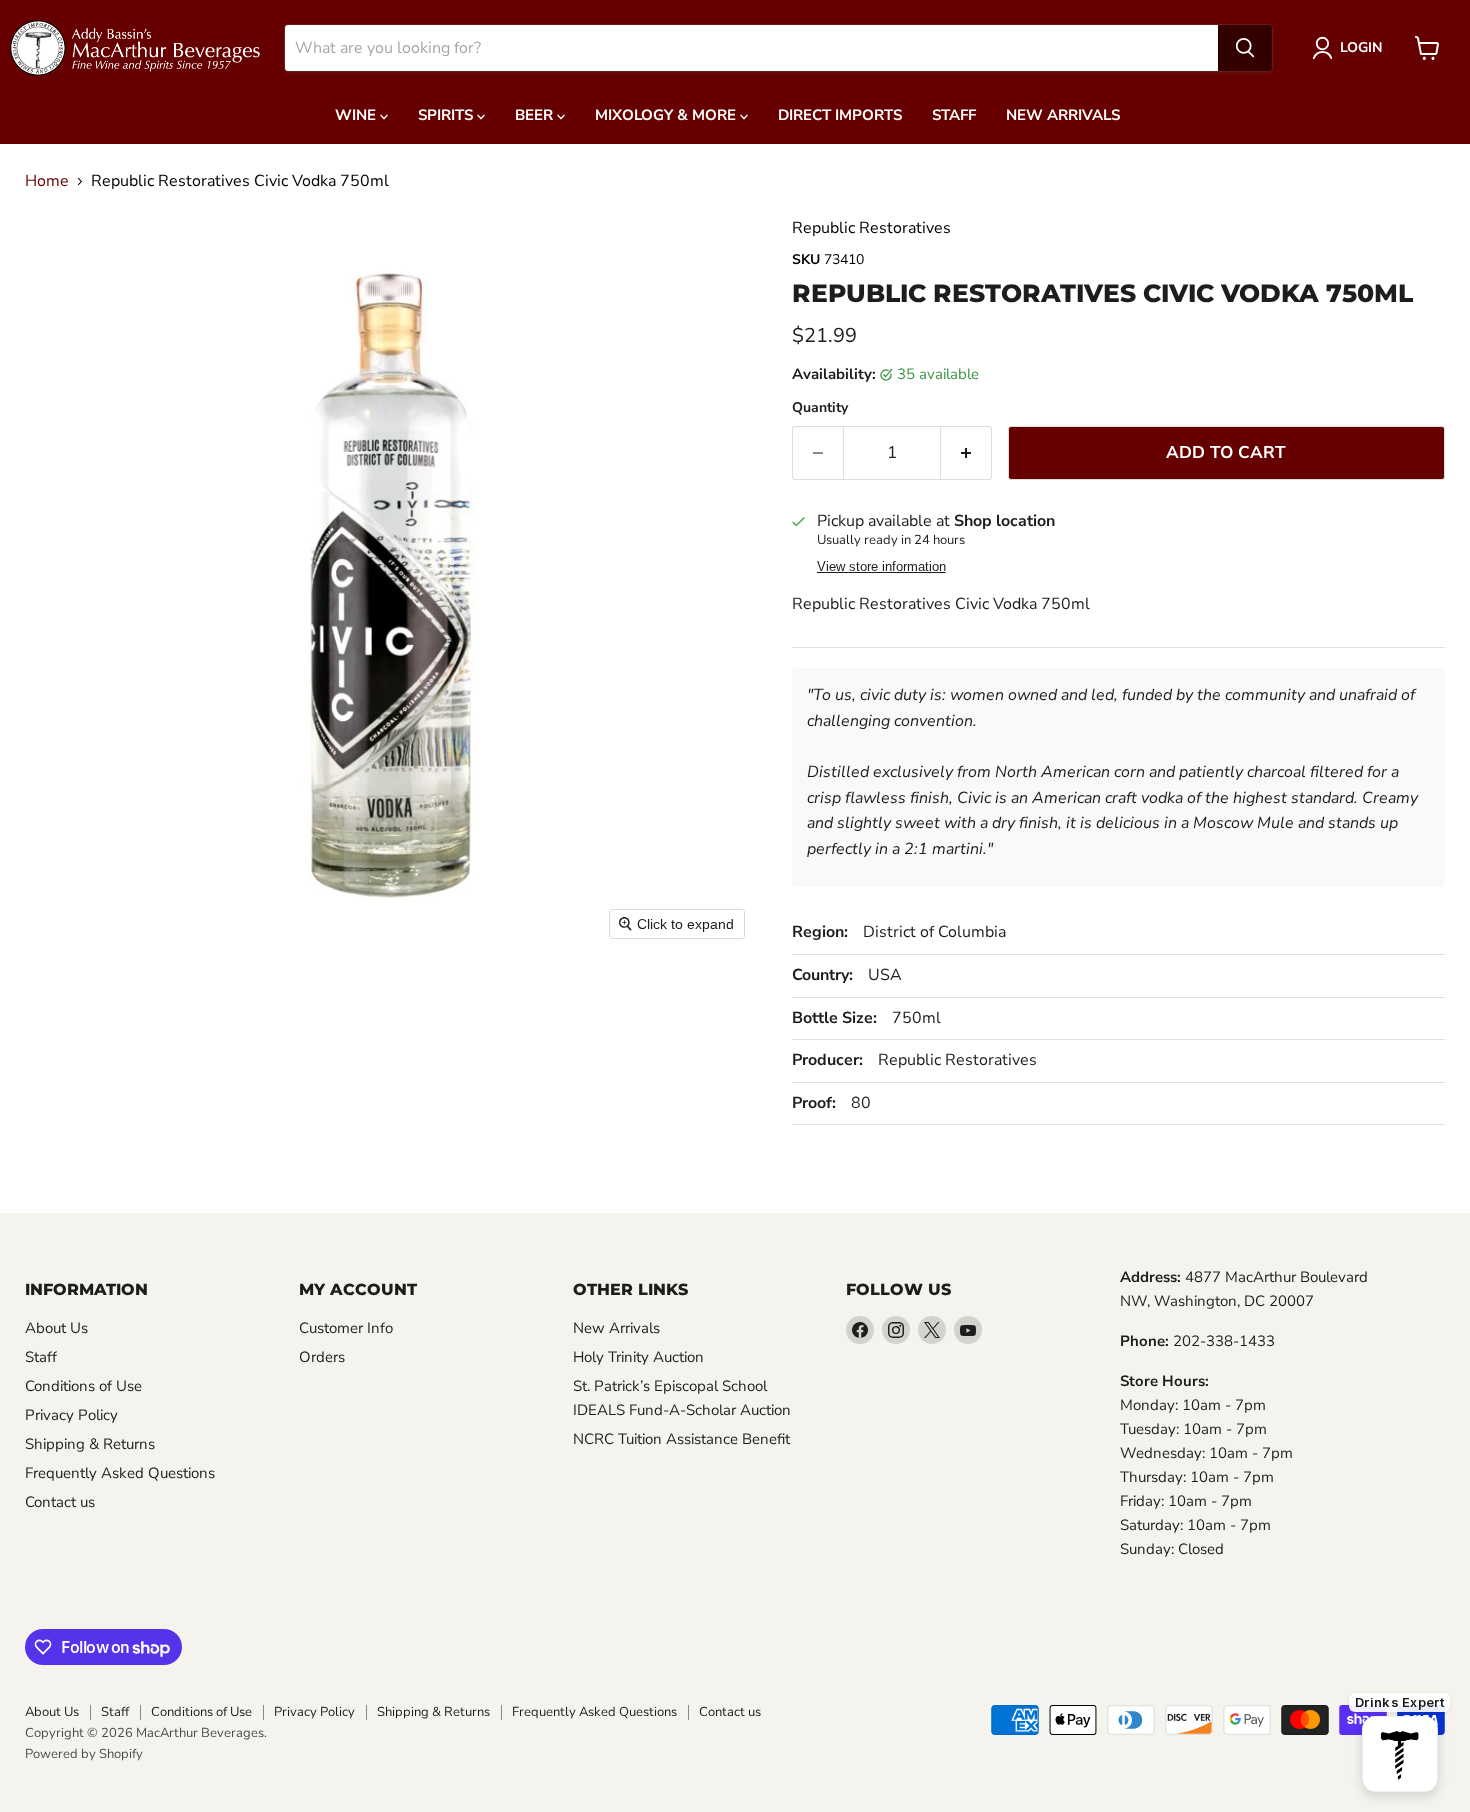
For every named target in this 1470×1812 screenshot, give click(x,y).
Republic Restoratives (871, 228)
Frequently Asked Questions (120, 1473)
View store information (881, 567)
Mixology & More (667, 115)
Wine (357, 115)
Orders (322, 1357)
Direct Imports (840, 115)
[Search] (1245, 48)
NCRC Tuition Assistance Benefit (681, 1439)
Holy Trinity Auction (638, 1357)
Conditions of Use (83, 1386)
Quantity (820, 408)
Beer (536, 115)
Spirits (447, 115)
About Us (56, 1328)
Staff (954, 115)
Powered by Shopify (84, 1754)
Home (47, 181)
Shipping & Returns (90, 1444)
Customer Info (346, 1328)
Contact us (60, 1502)
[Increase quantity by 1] (966, 453)
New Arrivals (1063, 115)
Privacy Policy (71, 1415)
